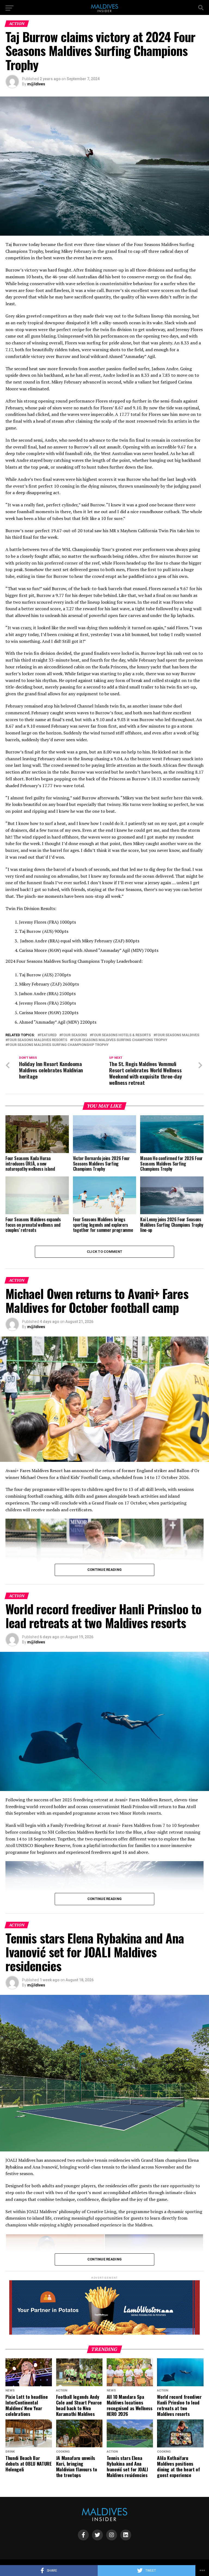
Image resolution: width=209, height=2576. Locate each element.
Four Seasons (74, 1035)
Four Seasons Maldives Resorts (37, 1040)
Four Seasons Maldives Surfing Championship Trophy (58, 1045)
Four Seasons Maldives (177, 1035)
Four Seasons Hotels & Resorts (121, 1035)
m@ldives (36, 84)
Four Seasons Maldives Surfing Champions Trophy (120, 1040)
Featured (48, 1035)
